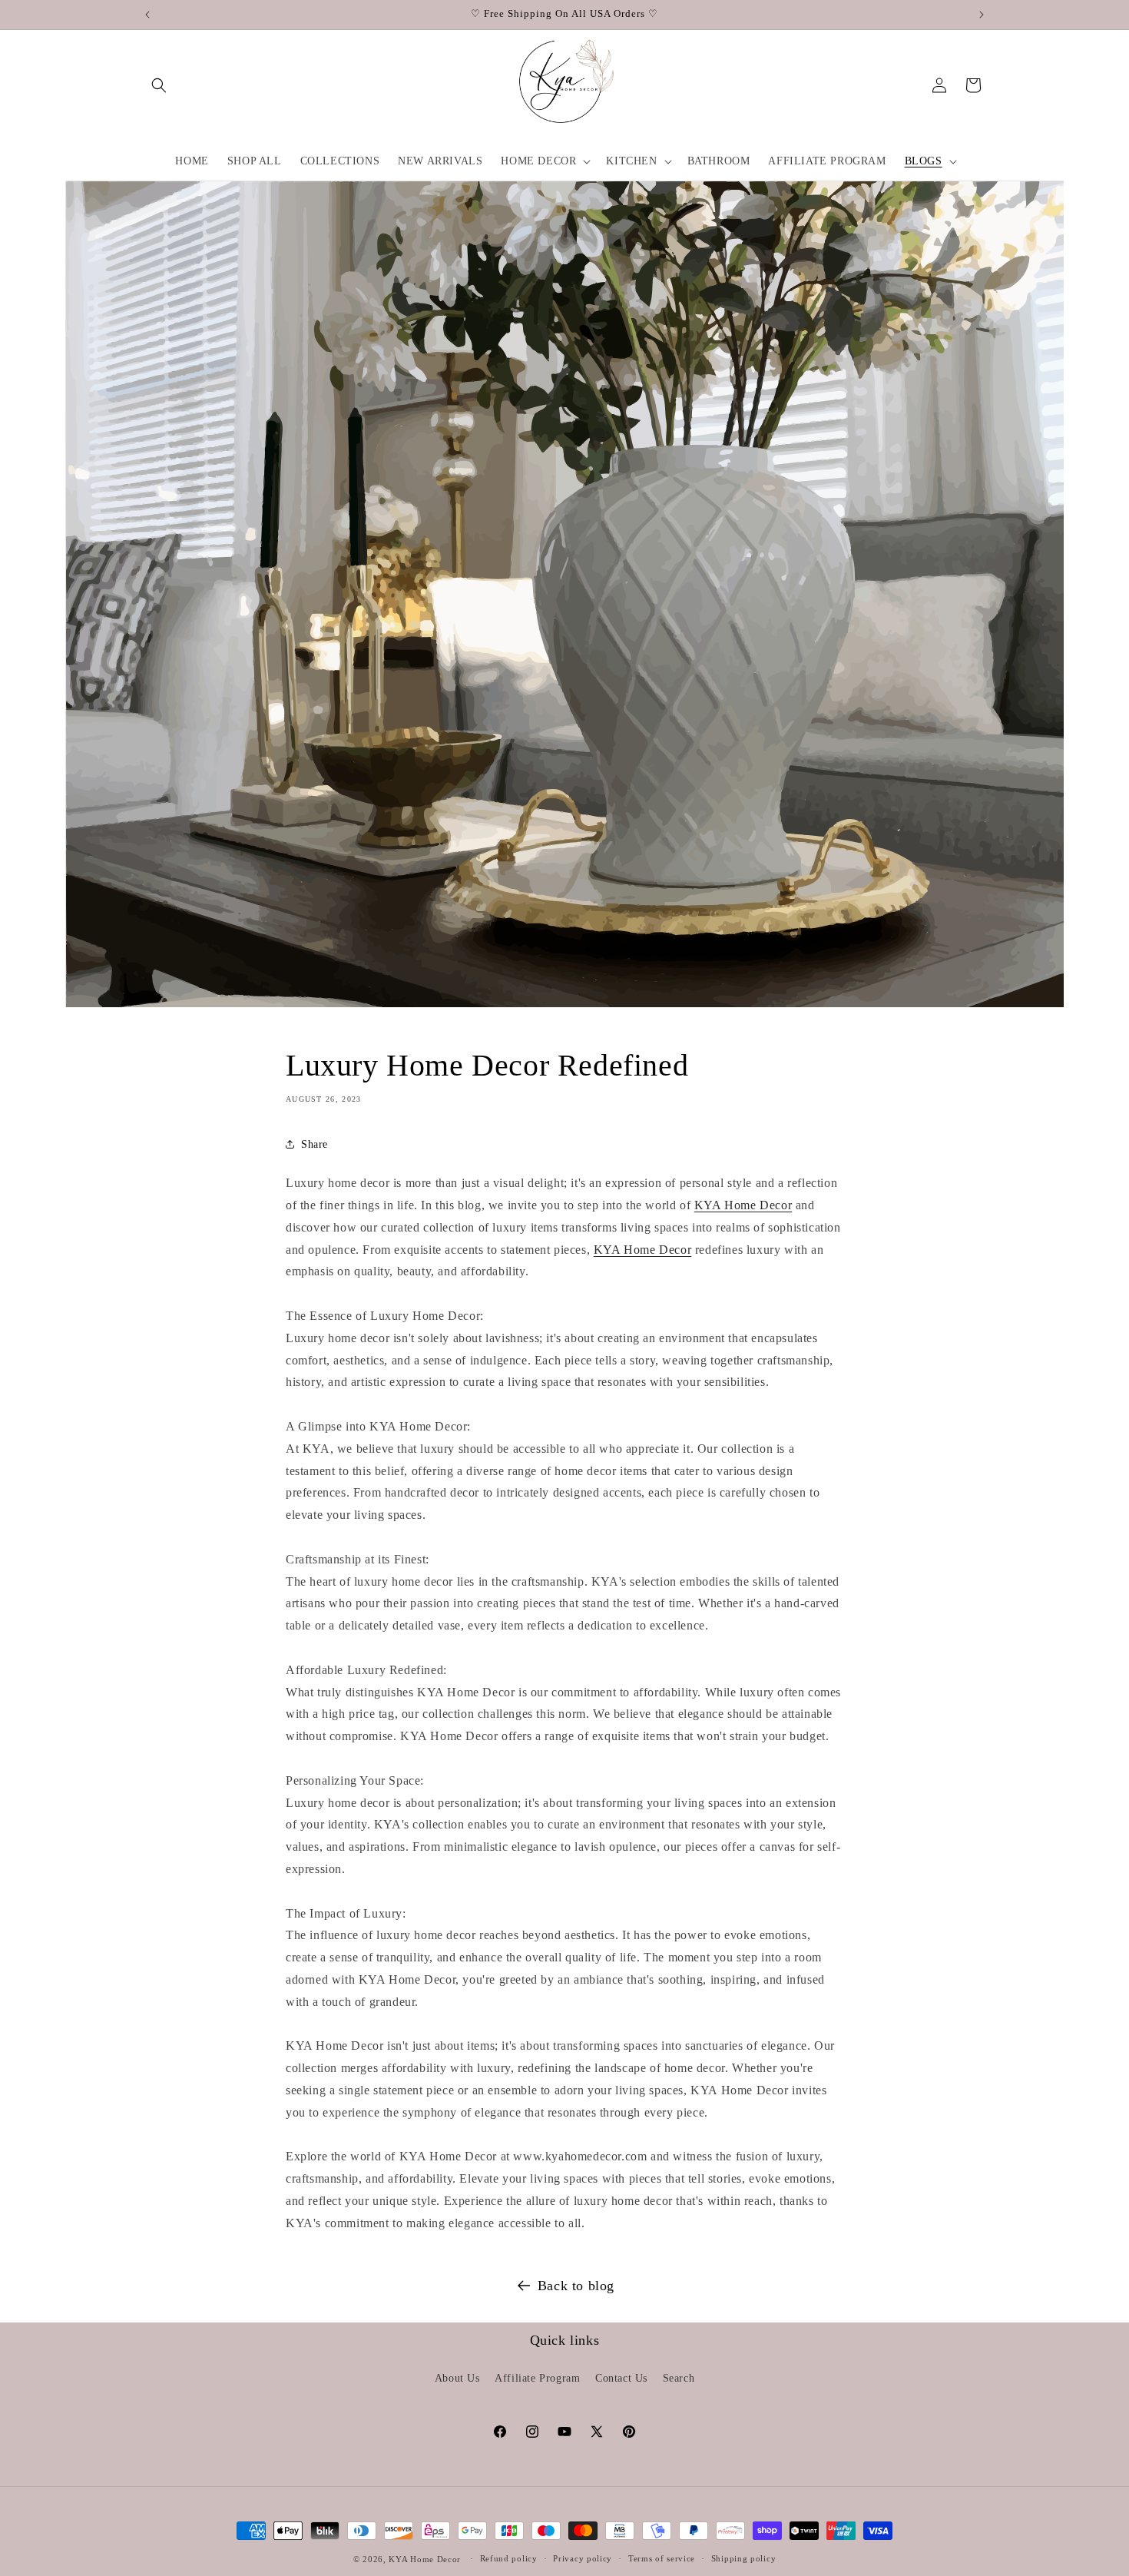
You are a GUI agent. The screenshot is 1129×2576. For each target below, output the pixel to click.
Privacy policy (583, 2558)
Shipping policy (744, 2558)
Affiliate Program (537, 2378)
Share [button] (315, 1144)
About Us (457, 2378)
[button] (159, 85)
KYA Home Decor (743, 1205)
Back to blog (576, 2286)
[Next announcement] (982, 15)
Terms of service (662, 2558)
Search (679, 2378)
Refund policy (509, 2558)
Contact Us (621, 2378)
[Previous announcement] (147, 15)
